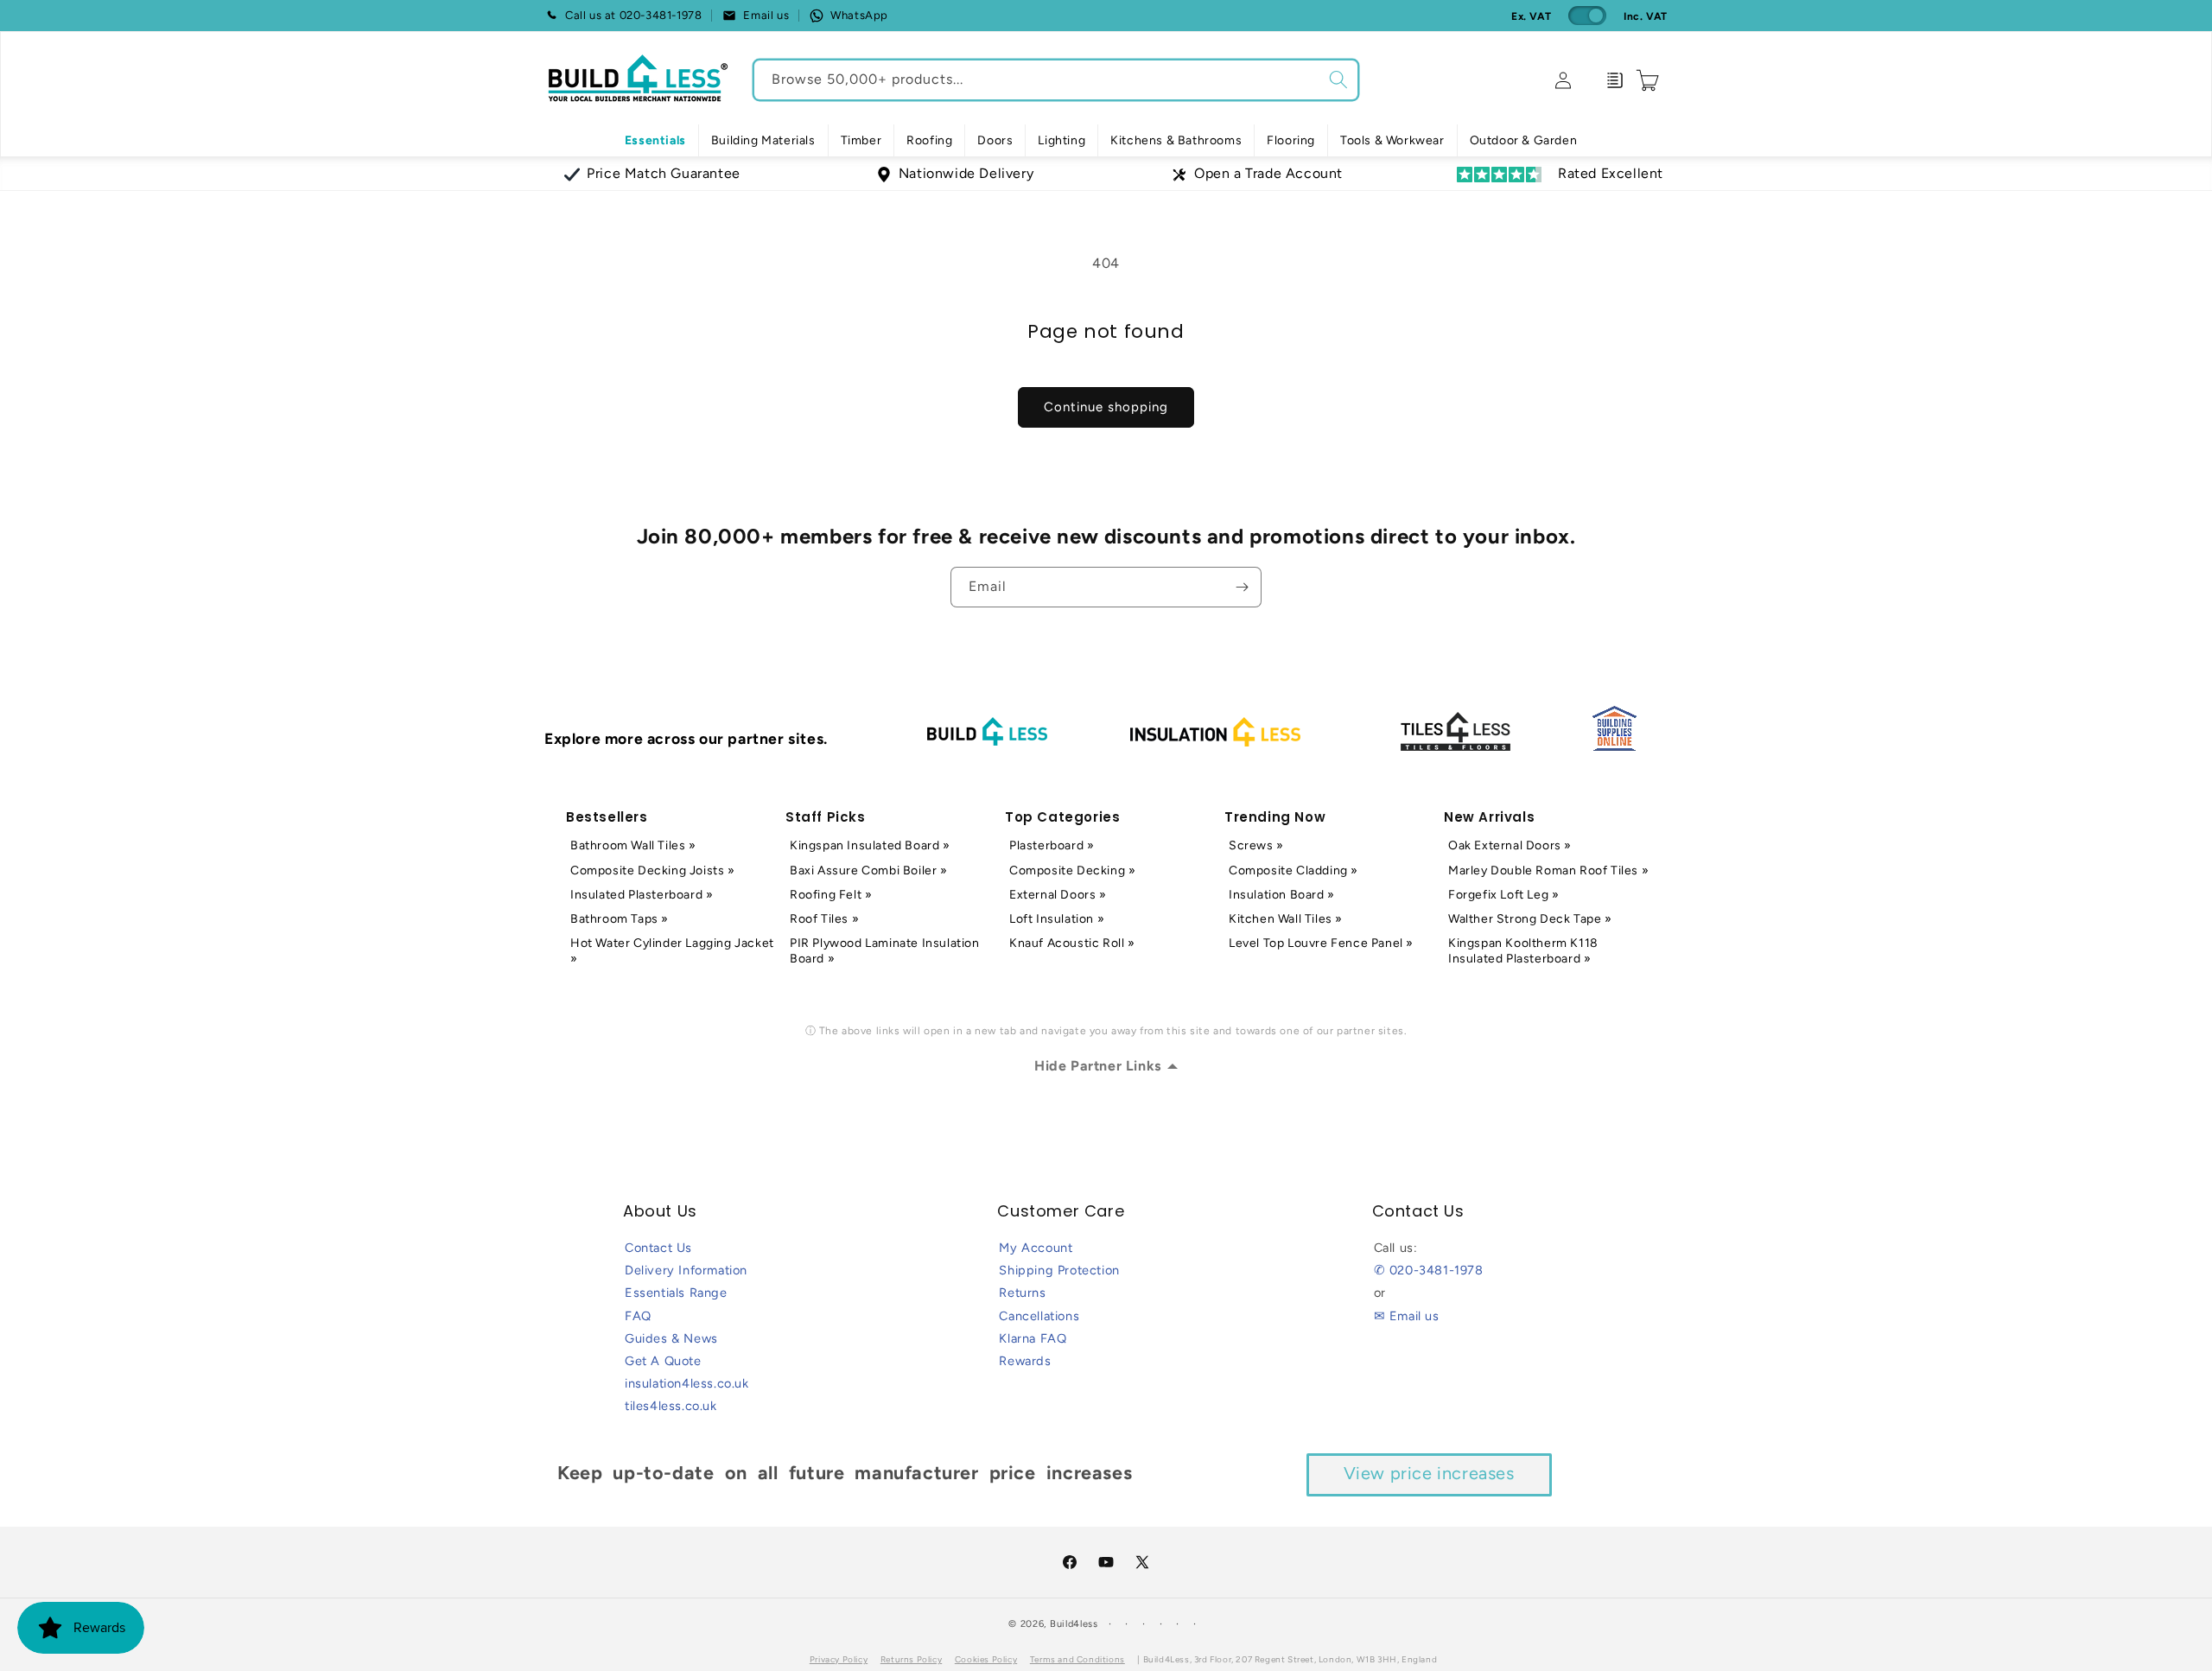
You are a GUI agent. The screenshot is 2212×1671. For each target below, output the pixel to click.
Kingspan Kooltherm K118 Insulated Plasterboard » (1523, 951)
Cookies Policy (986, 1659)
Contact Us (658, 1248)
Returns (1022, 1293)
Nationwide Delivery (966, 173)
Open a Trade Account (1268, 173)
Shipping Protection (1059, 1270)
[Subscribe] (1242, 587)
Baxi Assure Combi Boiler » (869, 870)
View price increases (1429, 1473)
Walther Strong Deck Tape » (1530, 919)
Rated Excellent (1611, 173)
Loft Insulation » (1057, 919)
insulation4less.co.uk (687, 1383)
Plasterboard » (1052, 845)
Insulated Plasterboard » (642, 895)
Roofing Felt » (831, 895)
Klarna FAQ (1033, 1338)
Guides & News (671, 1338)
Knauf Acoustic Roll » (1072, 943)
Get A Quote (663, 1361)
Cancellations (1039, 1316)
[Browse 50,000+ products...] (1338, 79)
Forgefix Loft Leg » (1503, 895)
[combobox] (1056, 80)
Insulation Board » (1282, 895)
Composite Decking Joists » (653, 870)
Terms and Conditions (1077, 1659)
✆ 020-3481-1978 (1429, 1270)
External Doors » (1058, 895)
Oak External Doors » (1510, 845)
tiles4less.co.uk (671, 1406)
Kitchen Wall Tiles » (1286, 919)
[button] (763, 141)
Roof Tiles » (824, 919)
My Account (1036, 1248)
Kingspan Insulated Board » (870, 845)
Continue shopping (1106, 407)
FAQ (638, 1316)
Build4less (1074, 1624)
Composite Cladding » (1294, 870)
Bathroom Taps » (620, 919)
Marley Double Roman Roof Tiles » (1548, 870)
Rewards (1025, 1361)
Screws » (1256, 845)
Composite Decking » (1072, 870)
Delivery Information (686, 1270)
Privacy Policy (839, 1659)
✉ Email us (1407, 1316)
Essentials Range (676, 1293)
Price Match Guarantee (664, 173)
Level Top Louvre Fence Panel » (1321, 943)
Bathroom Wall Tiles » (633, 845)
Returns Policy (911, 1659)
